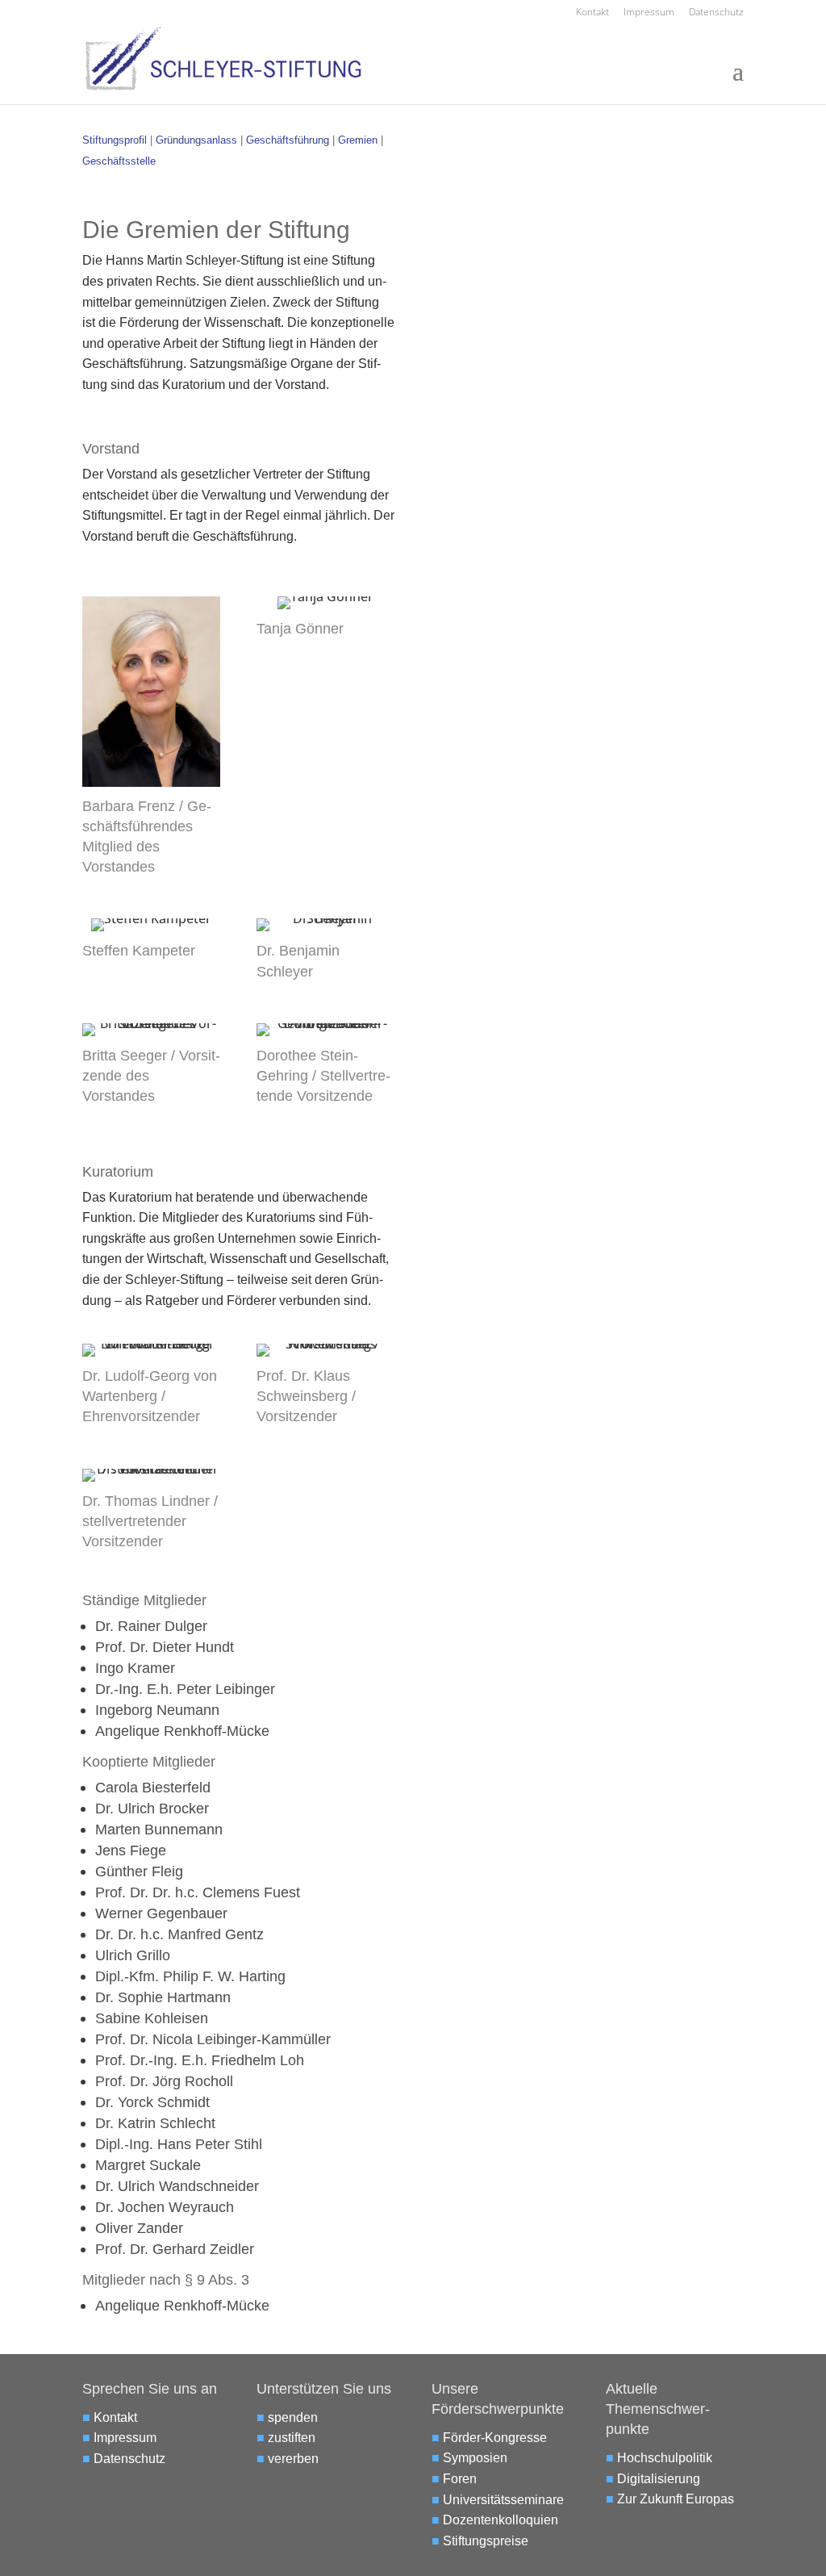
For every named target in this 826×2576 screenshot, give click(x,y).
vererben (293, 2459)
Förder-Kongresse (495, 2438)
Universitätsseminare (503, 2500)
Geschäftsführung (288, 140)
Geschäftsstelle (119, 161)
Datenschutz (716, 13)
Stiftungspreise (486, 2541)
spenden (293, 2417)
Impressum (649, 13)
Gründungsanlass (196, 140)
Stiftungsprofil (115, 140)
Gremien (359, 140)
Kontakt (592, 13)
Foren (460, 2479)
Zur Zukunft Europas (676, 2499)
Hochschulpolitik (665, 2458)
